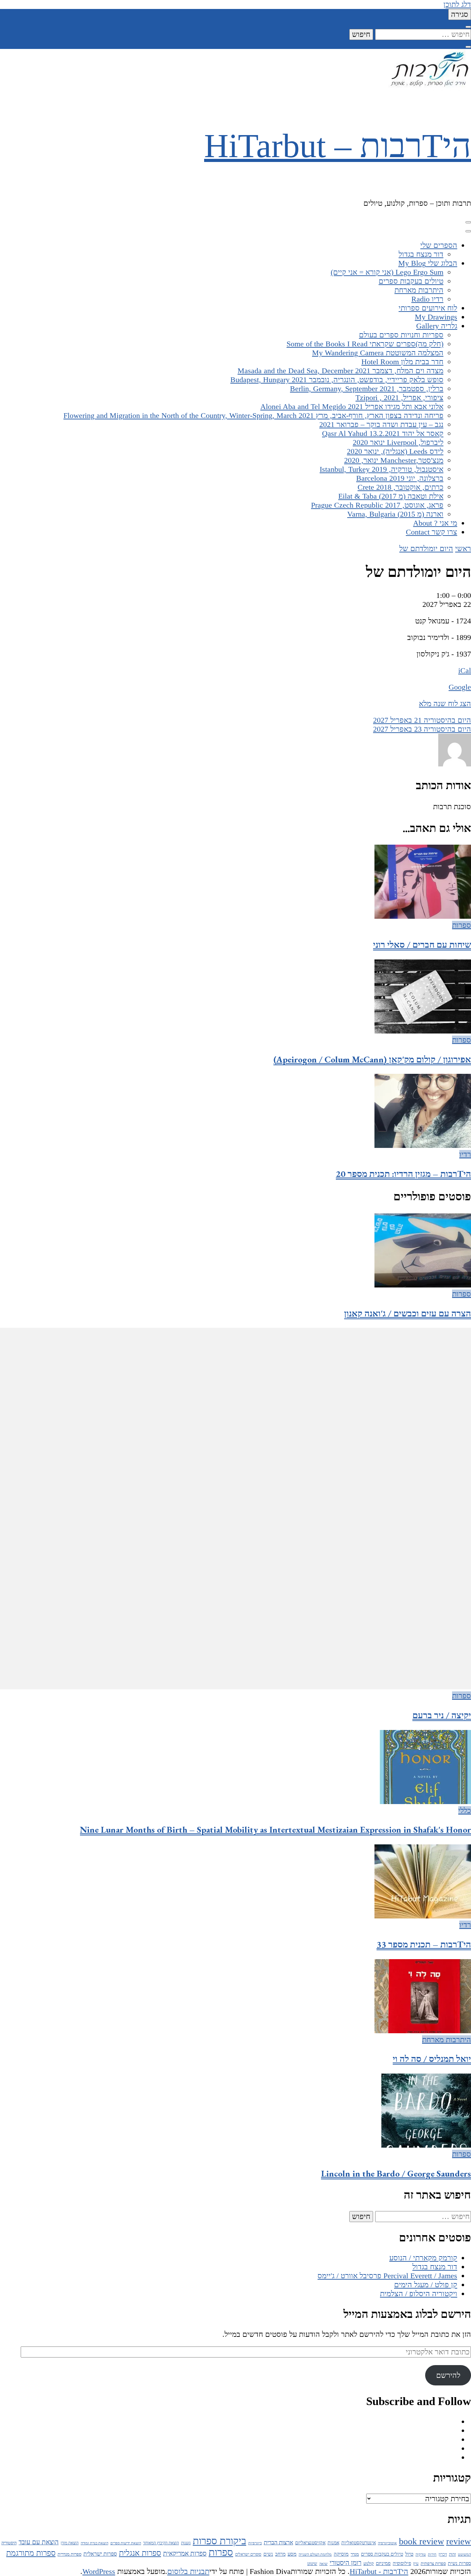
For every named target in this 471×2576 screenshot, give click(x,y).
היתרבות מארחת (419, 290)
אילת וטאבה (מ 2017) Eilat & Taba (391, 496)
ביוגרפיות (255, 2543)
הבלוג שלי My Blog (428, 263)
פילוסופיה (402, 2563)
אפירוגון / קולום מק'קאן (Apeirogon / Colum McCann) (372, 1059)
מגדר (355, 2554)
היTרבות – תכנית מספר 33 (424, 1944)
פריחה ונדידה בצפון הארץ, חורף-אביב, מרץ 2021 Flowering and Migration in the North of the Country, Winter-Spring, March (253, 415)
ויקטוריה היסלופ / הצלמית (419, 2294)
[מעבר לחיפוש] (468, 27)
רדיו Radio (427, 299)
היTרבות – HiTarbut (338, 146)
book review (422, 2541)
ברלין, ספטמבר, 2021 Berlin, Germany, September (367, 389)
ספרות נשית (459, 2563)
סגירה (460, 14)
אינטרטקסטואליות (359, 2543)
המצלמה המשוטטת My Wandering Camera (378, 353)
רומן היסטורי (345, 2563)
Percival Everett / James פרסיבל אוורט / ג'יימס (387, 2276)
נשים (268, 2554)
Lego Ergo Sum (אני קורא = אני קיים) (387, 272)
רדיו (465, 1154)
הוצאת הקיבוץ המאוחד (161, 2543)
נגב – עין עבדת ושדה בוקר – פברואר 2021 (381, 424)
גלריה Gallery (437, 326)
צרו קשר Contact (432, 532)
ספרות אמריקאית (185, 2553)
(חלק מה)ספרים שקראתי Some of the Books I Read (365, 344)
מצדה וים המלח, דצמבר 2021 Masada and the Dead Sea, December (340, 371)
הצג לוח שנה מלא (445, 704)
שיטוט (312, 2564)
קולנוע (369, 2564)
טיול (409, 2554)
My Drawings (436, 317)
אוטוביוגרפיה (387, 2543)
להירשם (448, 2375)
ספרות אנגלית (140, 2553)
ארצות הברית (278, 2542)
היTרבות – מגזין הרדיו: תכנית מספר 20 (403, 1174)
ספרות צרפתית (433, 2564)
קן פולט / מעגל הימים (426, 2285)
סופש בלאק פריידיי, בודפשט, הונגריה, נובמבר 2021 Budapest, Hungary (337, 380)
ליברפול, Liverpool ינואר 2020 (398, 442)
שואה (323, 2564)
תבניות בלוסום (188, 2571)
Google (460, 687)
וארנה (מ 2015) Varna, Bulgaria (395, 514)
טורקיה (421, 2554)
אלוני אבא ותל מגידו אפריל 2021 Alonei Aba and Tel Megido (352, 406)
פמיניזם (383, 2563)
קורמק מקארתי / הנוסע (423, 2258)
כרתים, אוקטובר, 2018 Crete (400, 487)
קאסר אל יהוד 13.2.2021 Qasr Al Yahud (383, 433)
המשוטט (464, 2554)
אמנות (333, 2543)
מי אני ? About (435, 523)
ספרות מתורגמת (31, 2553)
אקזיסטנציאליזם (310, 2543)
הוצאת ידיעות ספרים (126, 2543)
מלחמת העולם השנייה (315, 2554)
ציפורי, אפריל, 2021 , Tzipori (399, 398)
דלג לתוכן (457, 4)
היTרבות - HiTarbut (379, 2571)
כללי (465, 1810)
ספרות (462, 925)
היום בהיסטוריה (422, 720)
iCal (465, 670)
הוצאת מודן (70, 2543)
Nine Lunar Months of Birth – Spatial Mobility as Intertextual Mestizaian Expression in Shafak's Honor (275, 1830)
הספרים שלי (439, 245)
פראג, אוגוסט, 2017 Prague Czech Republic (377, 505)
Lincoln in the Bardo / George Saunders (396, 2173)
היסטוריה (9, 2543)
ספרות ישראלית (100, 2554)
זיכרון (443, 2554)
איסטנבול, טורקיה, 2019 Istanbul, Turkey (382, 469)
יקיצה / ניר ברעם (442, 1715)
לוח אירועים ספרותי (428, 308)
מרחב (280, 2554)
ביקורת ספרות (219, 2541)
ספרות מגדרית (69, 2554)
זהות (452, 2554)
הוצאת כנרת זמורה (94, 2543)
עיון (416, 2564)
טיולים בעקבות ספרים (411, 281)
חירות (432, 2554)
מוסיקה (341, 2554)
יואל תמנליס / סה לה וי (432, 2059)
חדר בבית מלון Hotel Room (402, 362)
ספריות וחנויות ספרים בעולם (401, 335)
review (459, 2541)
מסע (292, 2554)
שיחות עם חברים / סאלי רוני (422, 945)
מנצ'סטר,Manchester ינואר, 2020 (394, 460)
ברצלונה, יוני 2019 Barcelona (400, 478)
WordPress (99, 2571)
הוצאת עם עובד (39, 2542)
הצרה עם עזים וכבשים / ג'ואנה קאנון (408, 1313)
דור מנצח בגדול (421, 254)
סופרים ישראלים (248, 2554)
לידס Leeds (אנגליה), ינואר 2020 (395, 451)
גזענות (186, 2543)
